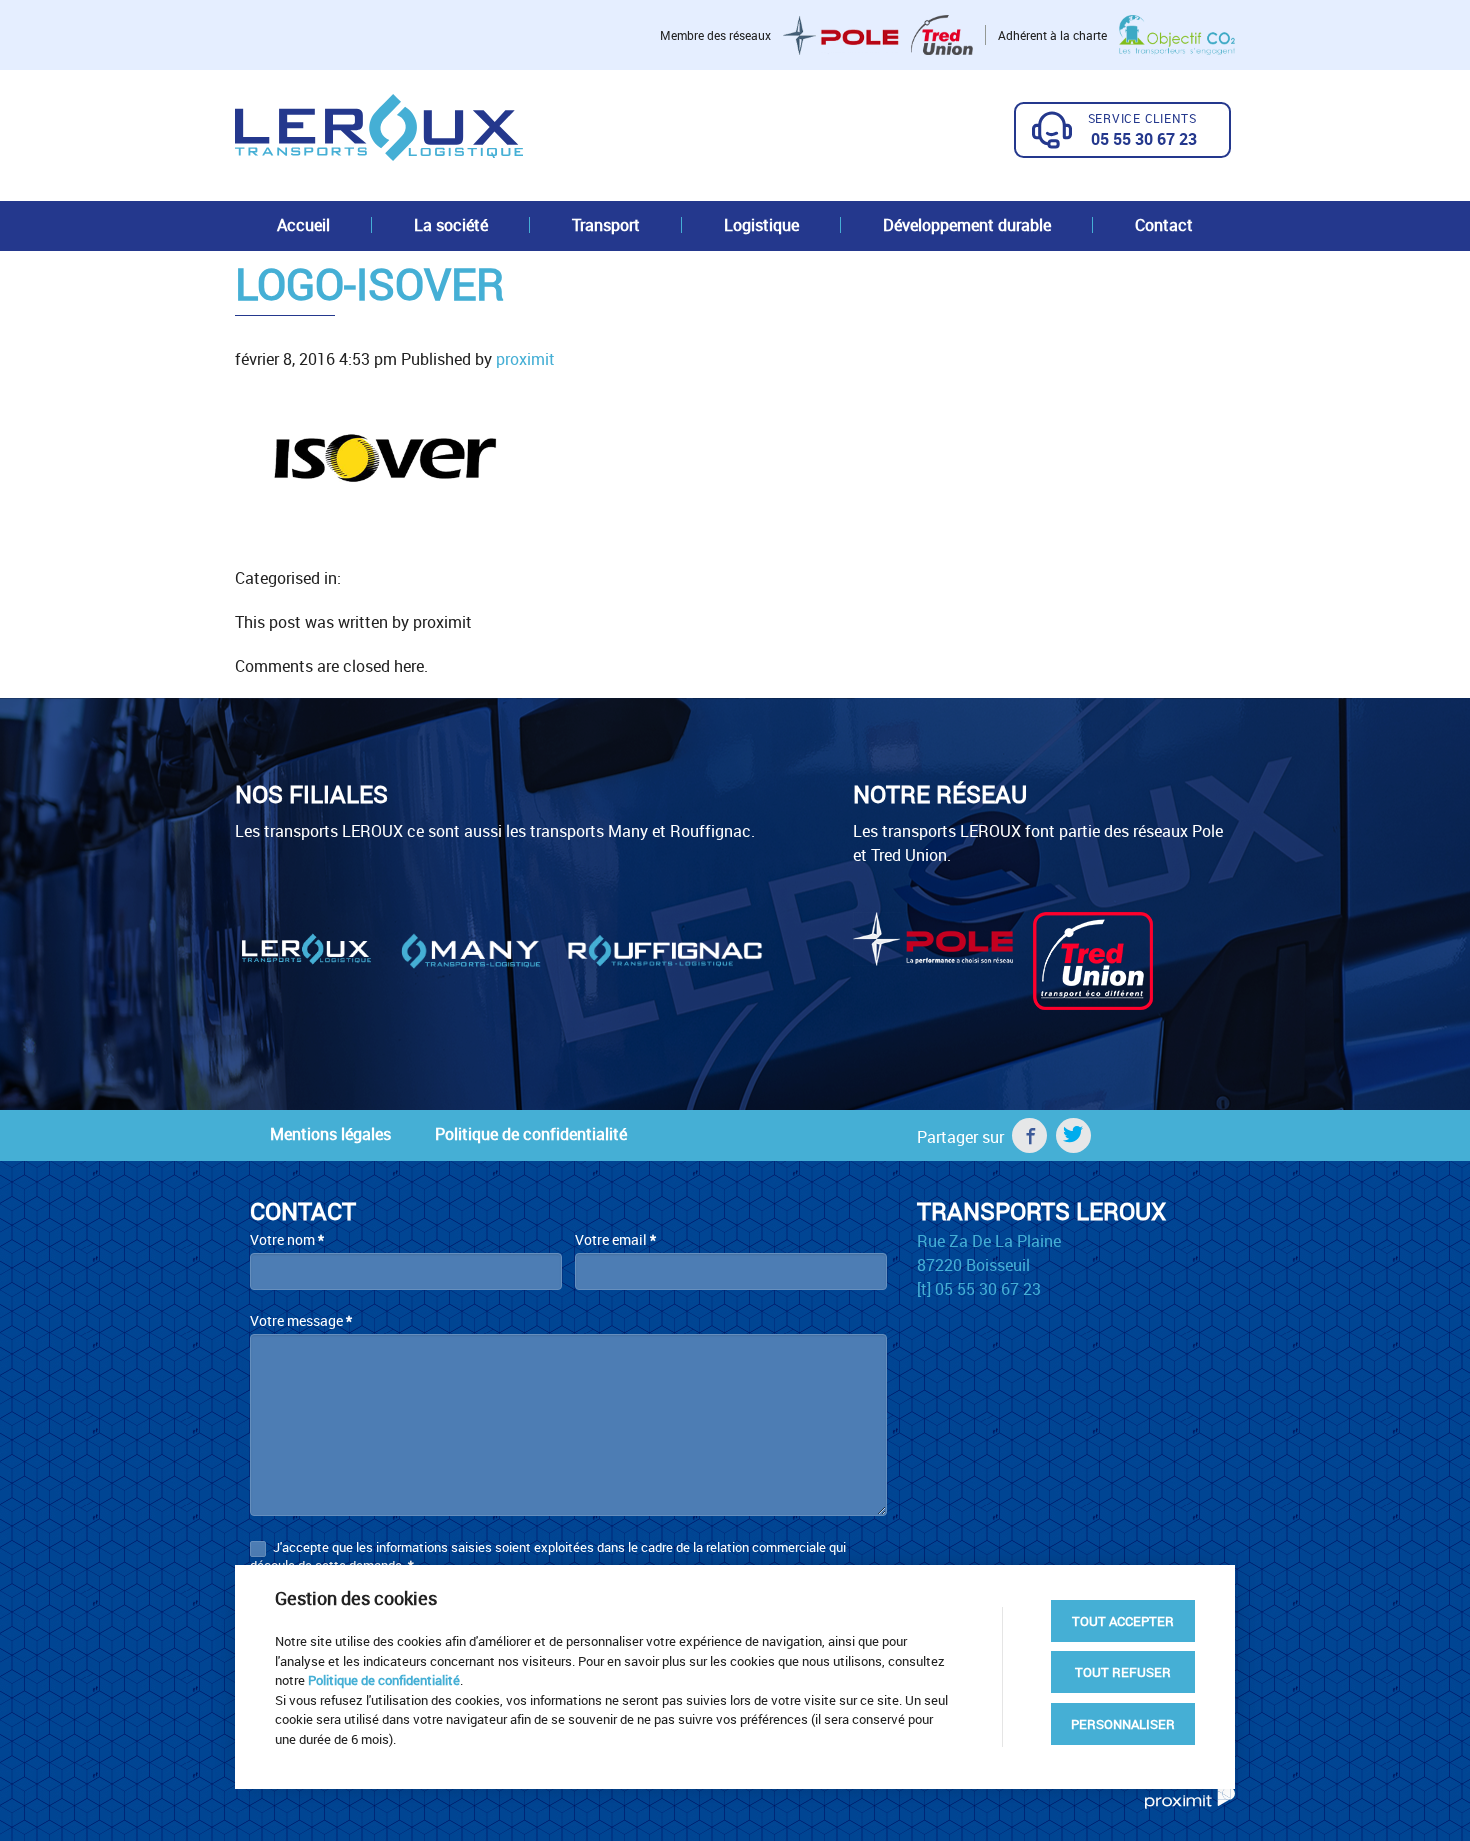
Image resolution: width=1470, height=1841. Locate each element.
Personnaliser (1123, 1724)
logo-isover (369, 283)
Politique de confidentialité (531, 1134)
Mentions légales (330, 1134)
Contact (1164, 225)
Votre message (301, 1320)
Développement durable (967, 225)
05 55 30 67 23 (1144, 139)
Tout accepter (1123, 1621)
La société (451, 225)
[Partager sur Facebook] (1029, 1135)
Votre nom (287, 1239)
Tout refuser (1123, 1672)
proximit (525, 359)
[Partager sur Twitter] (1073, 1135)
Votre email (615, 1239)
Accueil (303, 225)
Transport (606, 225)
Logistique (761, 225)
